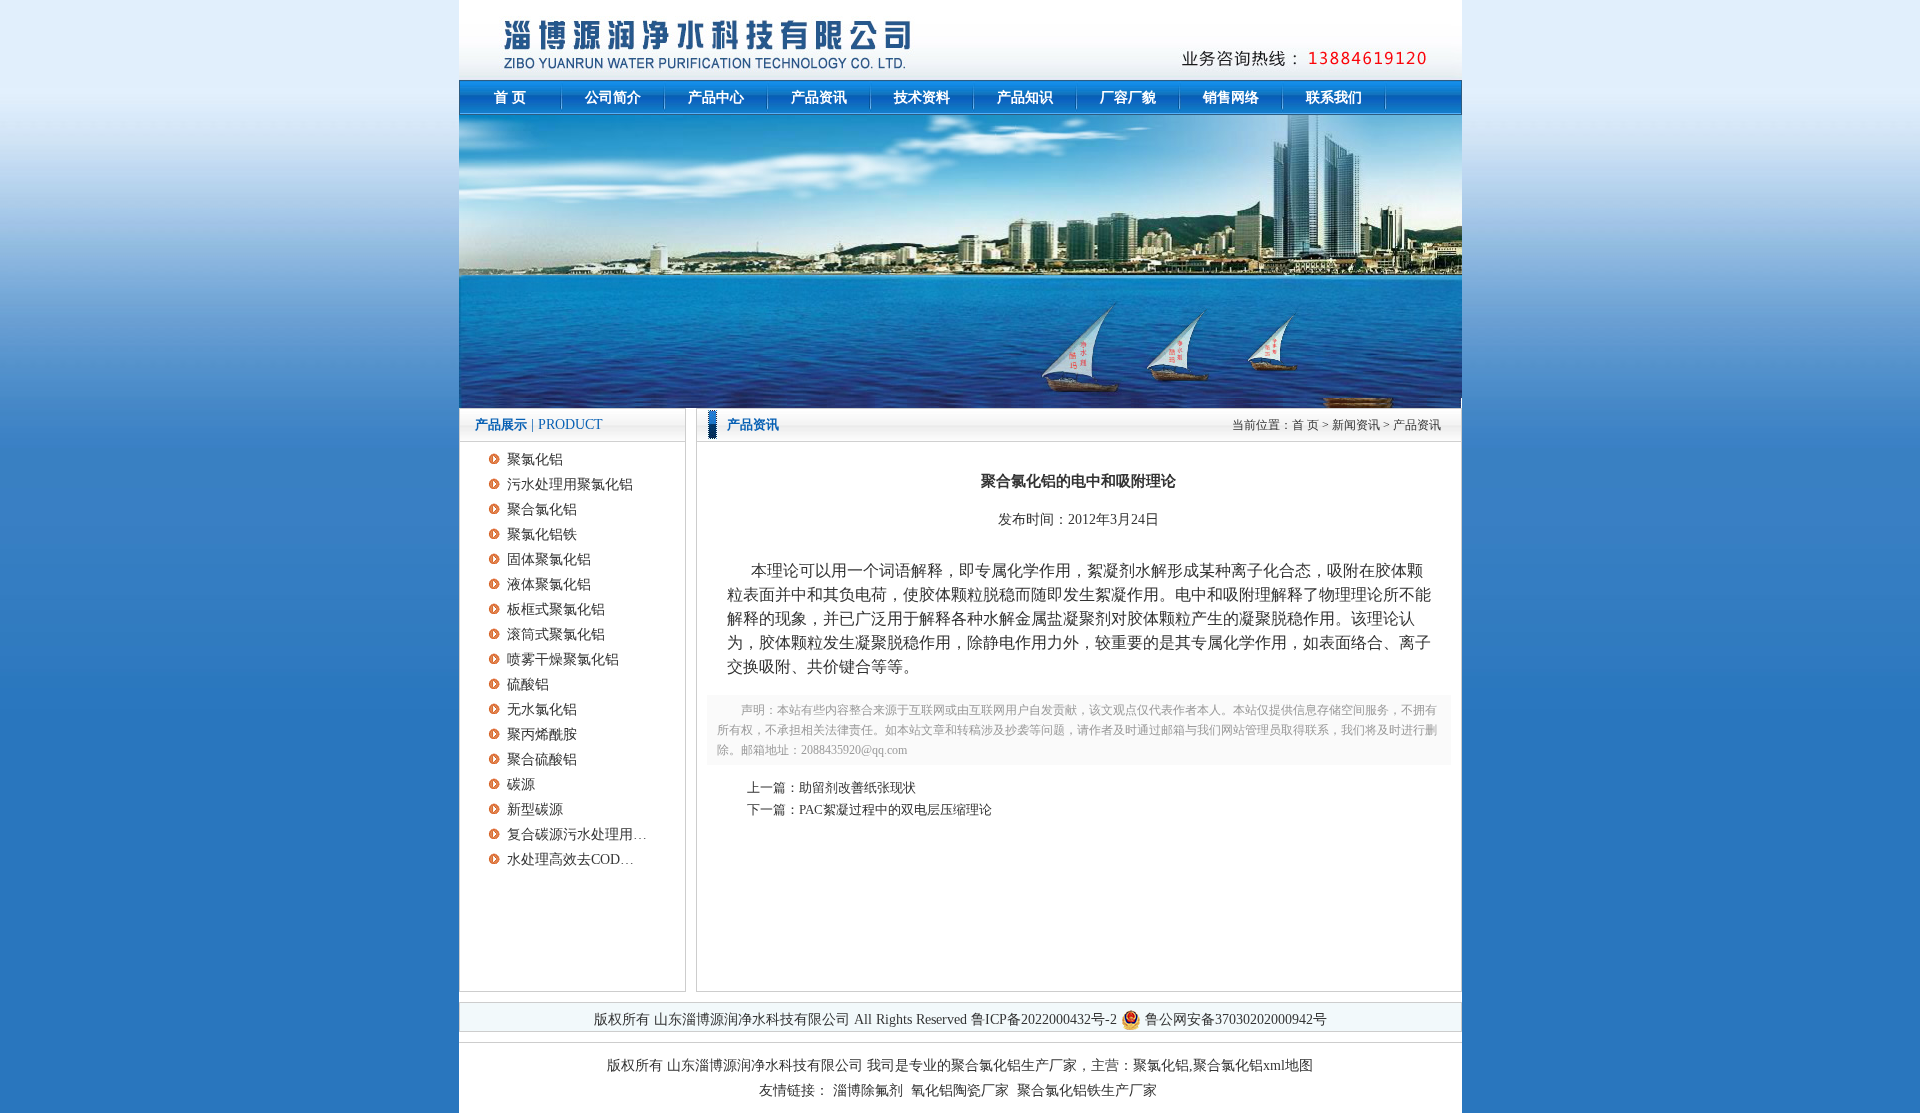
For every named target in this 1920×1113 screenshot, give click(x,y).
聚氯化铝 (535, 459)
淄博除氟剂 (868, 1090)
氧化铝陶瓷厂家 (960, 1090)
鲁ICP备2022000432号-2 (1044, 1019)
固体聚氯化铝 (549, 559)
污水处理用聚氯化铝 (570, 484)
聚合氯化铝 (542, 509)
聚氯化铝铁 (542, 534)
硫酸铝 (528, 684)
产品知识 (1025, 97)
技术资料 (922, 97)
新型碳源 (535, 809)
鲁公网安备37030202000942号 (1236, 1019)
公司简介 (613, 97)
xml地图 (1288, 1065)
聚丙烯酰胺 (542, 734)
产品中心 (716, 97)
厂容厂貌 (1128, 97)
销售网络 (1231, 97)
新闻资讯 (1356, 425)
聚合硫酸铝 (542, 759)
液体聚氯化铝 (549, 584)
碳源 (521, 784)
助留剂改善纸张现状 (857, 787)
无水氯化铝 (542, 709)
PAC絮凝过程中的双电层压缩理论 (895, 809)
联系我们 (1334, 97)
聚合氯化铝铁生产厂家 (1087, 1090)
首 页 (510, 97)
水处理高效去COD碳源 (577, 859)
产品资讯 (819, 97)
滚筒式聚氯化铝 (556, 634)
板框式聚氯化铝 (556, 609)
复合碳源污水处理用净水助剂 (577, 834)
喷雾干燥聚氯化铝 (563, 659)
